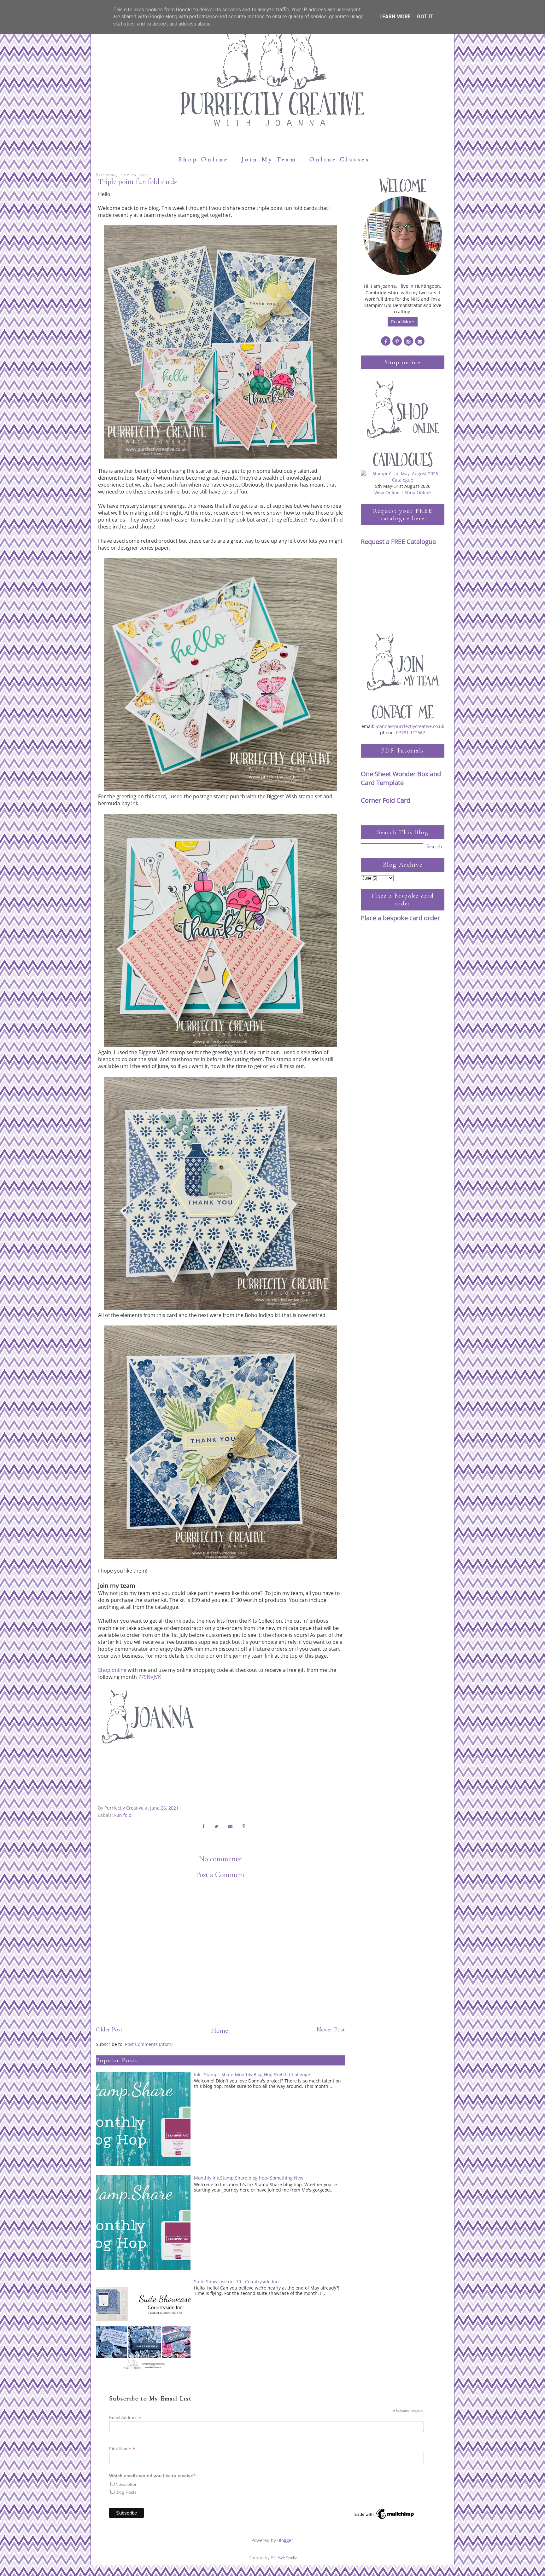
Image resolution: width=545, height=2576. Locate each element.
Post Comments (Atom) (149, 2044)
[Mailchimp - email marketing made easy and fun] (384, 2519)
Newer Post (331, 2030)
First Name (122, 2449)
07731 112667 (411, 733)
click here (197, 1656)
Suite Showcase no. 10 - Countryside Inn (236, 2281)
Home (220, 2030)
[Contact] (420, 341)
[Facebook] (386, 341)
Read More (403, 322)
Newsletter (126, 2484)
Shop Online (203, 159)
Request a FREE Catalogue (398, 542)
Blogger (285, 2540)
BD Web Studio (284, 2558)
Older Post (109, 2030)
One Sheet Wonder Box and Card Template (401, 778)
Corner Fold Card (386, 800)
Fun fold (123, 1815)
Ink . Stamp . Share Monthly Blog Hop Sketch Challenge (252, 2074)
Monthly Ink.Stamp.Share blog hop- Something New (249, 2178)
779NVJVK (150, 1677)
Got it (425, 17)
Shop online (112, 1670)
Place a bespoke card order (400, 918)
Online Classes (340, 159)
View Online (387, 492)
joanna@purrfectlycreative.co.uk (410, 726)
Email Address (125, 2418)
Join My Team (269, 159)
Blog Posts (126, 2492)
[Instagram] (408, 341)
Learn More (395, 17)
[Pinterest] (397, 341)
